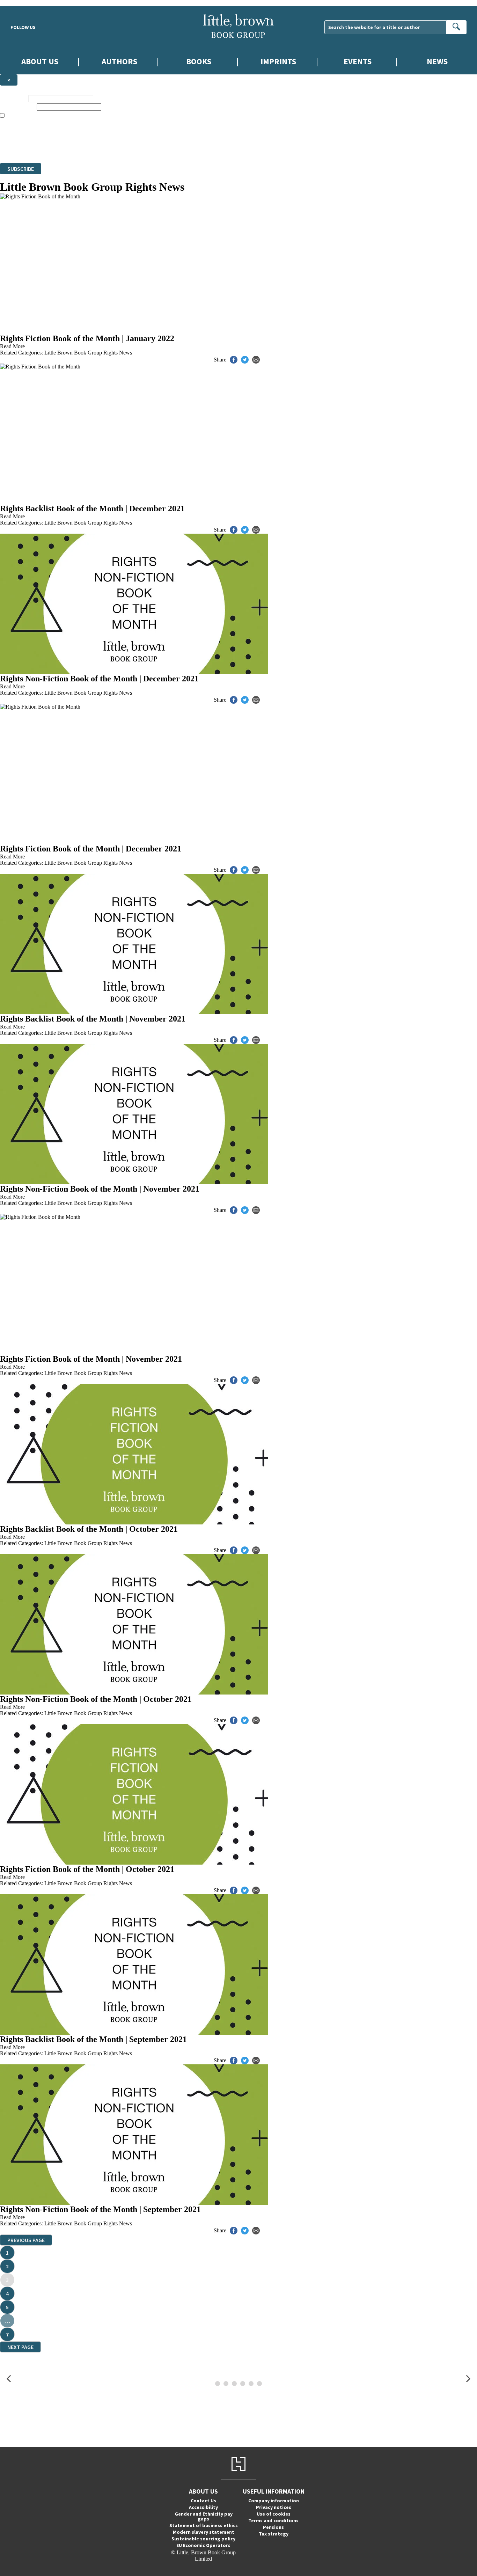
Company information (274, 2501)
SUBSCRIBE (21, 169)
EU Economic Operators (203, 2545)
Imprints (278, 61)
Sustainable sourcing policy (203, 2539)
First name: (14, 98)
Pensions (273, 2527)
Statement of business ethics (204, 2525)
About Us (40, 61)
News (437, 61)
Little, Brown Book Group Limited (87, 135)
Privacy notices (274, 2507)
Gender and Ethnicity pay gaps (204, 2516)
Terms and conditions (273, 2520)
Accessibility (203, 2507)
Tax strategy (274, 2534)
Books (199, 61)
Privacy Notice (138, 147)
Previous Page (26, 2240)
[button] (9, 2379)
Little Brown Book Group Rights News (88, 353)
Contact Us (203, 2501)
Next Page (20, 2347)
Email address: (18, 107)
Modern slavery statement (204, 2532)
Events (358, 61)
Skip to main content (23, 3)
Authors (119, 61)
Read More (12, 346)
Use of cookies (274, 2514)
